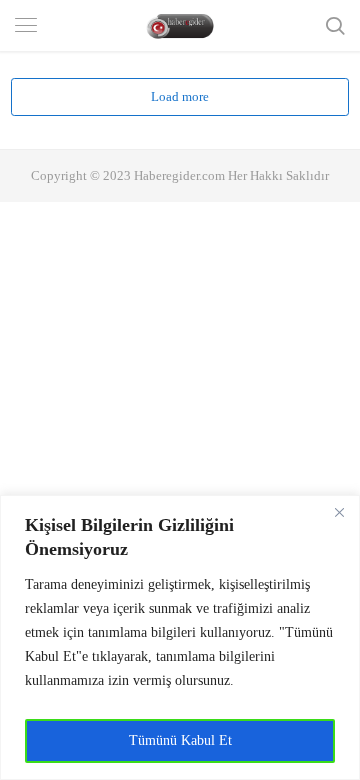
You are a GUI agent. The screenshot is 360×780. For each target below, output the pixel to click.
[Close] (339, 512)
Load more (180, 96)
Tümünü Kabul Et (180, 740)
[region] (180, 637)
